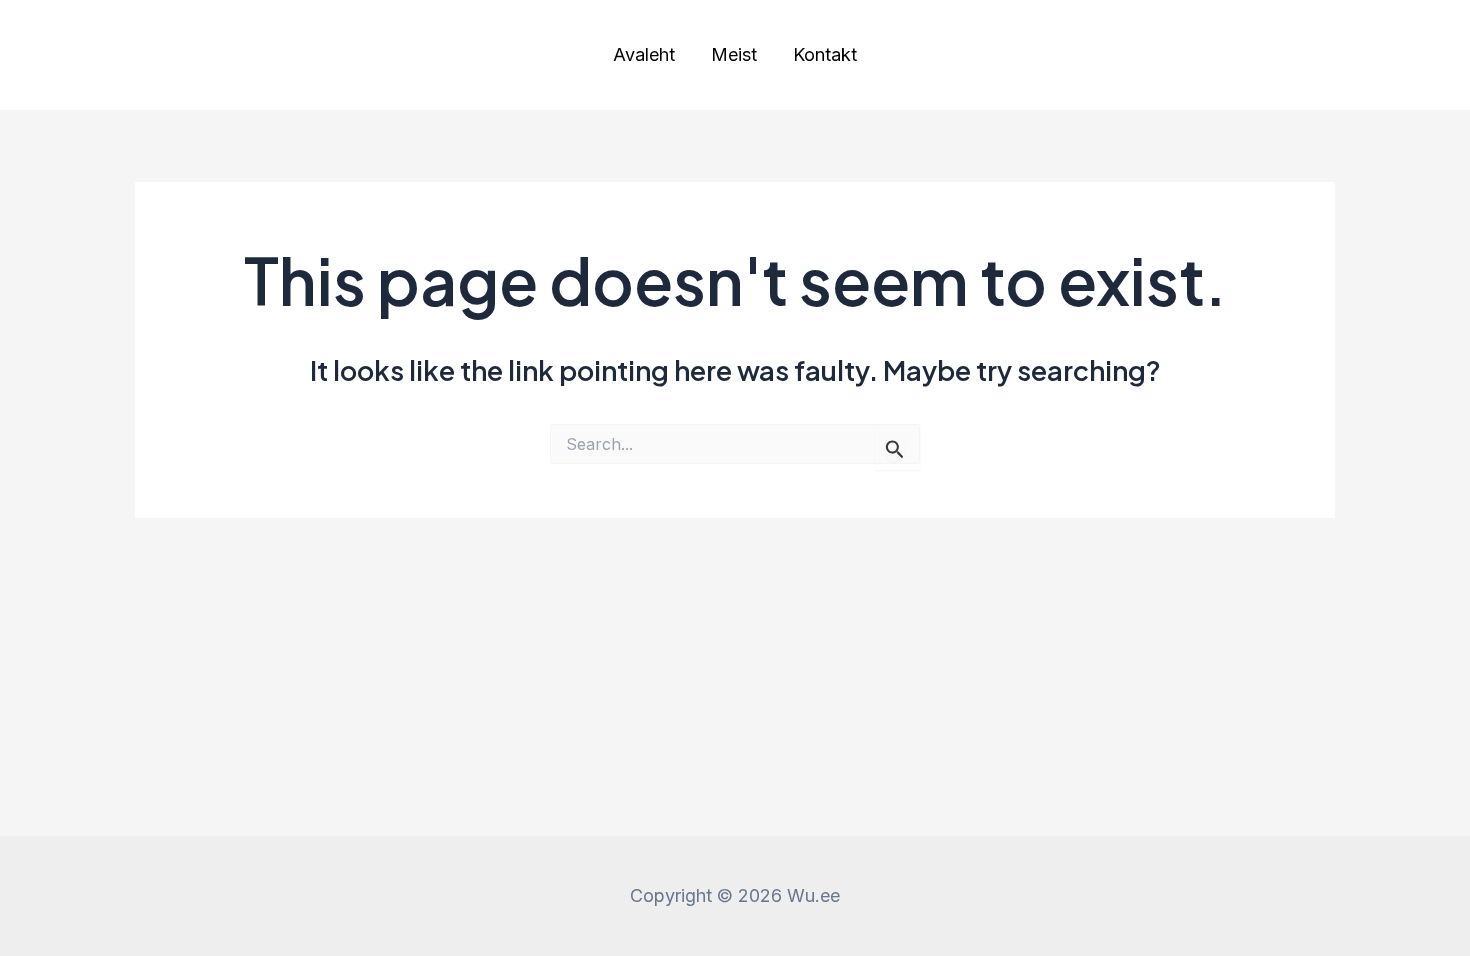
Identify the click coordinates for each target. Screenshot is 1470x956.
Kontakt (825, 54)
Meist (734, 54)
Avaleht (644, 54)
